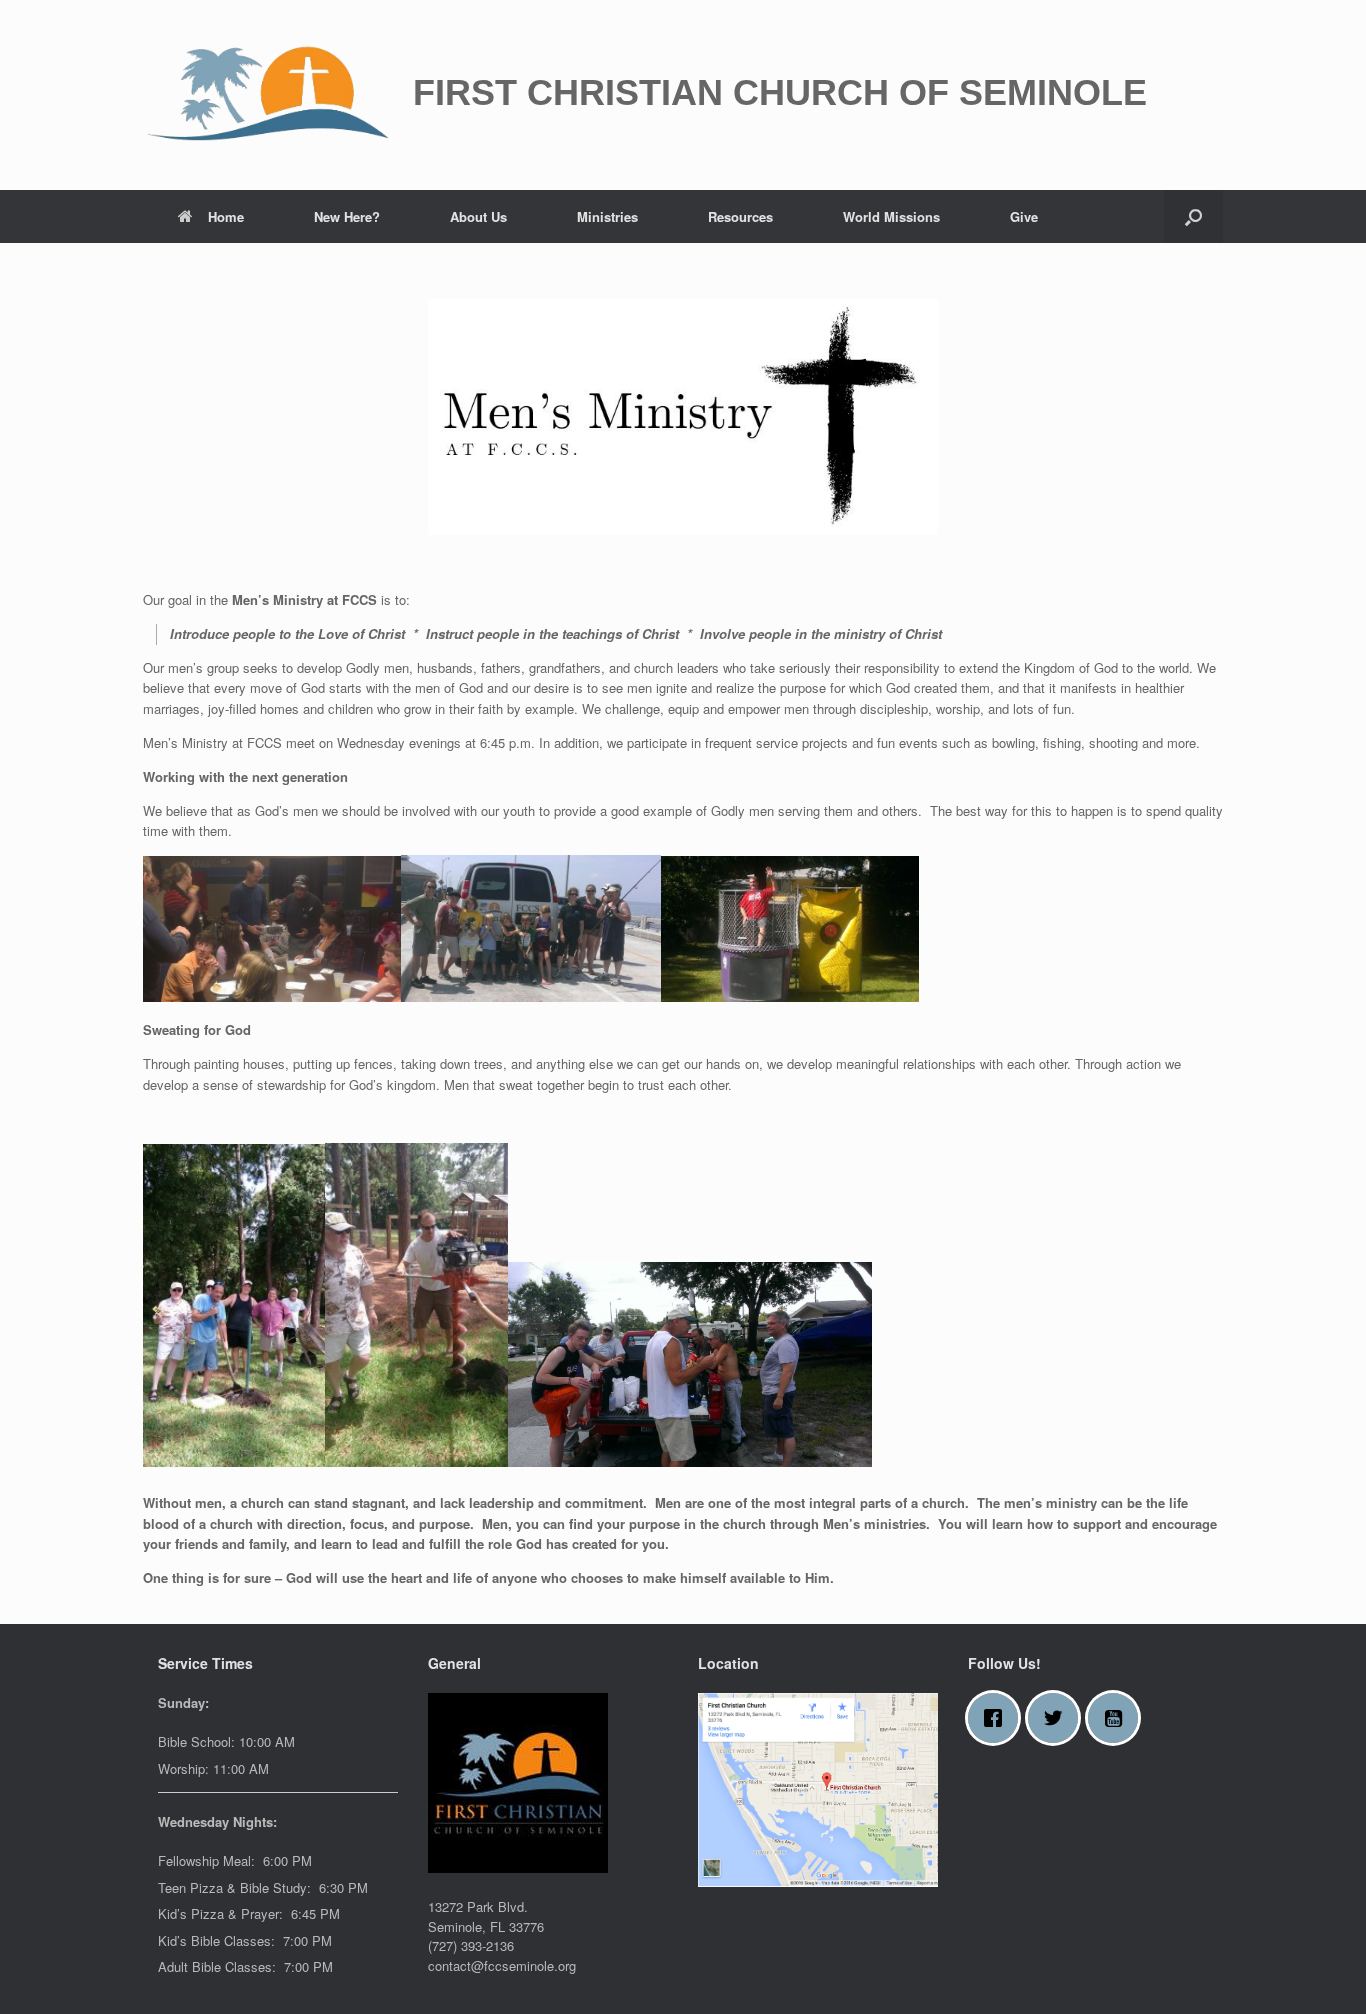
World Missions (891, 216)
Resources (740, 216)
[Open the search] (1193, 216)
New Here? (347, 216)
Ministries (607, 216)
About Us (478, 216)
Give (1024, 216)
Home (226, 216)
